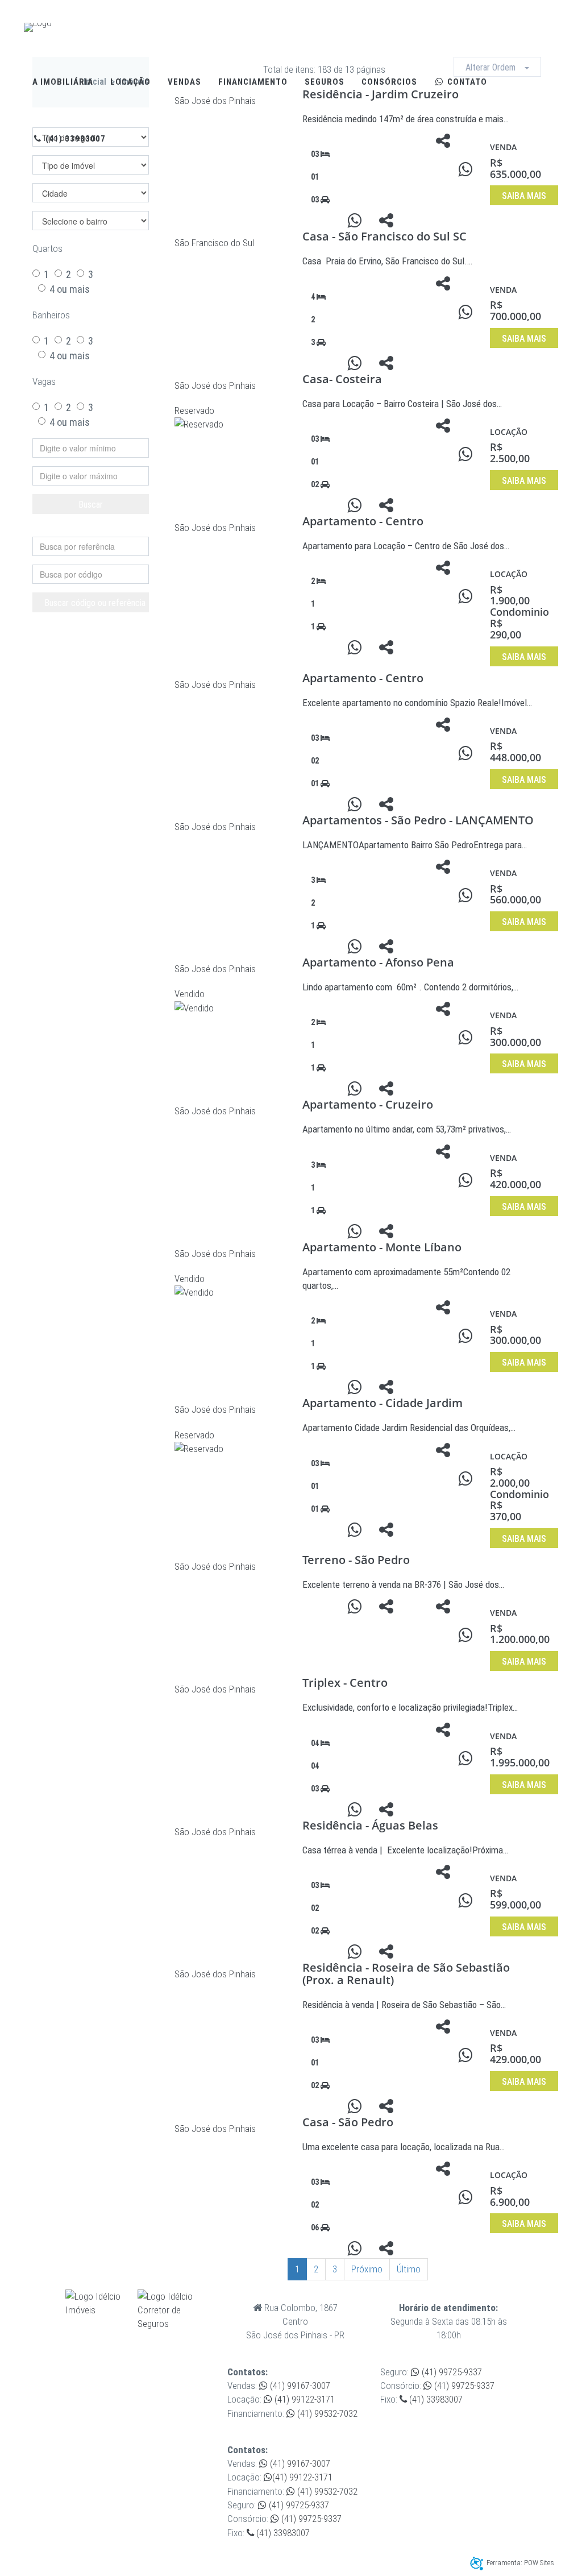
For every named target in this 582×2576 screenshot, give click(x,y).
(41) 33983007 (74, 139)
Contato (466, 82)
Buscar (91, 505)
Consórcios (389, 82)
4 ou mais (70, 289)
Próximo (367, 2269)
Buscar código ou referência (95, 603)
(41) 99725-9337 (451, 2372)
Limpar (97, 527)
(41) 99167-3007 (299, 2386)
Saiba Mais (524, 196)
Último (409, 2269)
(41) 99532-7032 (326, 2413)
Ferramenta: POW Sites (520, 2563)
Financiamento (253, 82)
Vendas (184, 82)
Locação (130, 82)
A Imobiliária (63, 82)
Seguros (325, 82)
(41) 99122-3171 (304, 2399)
